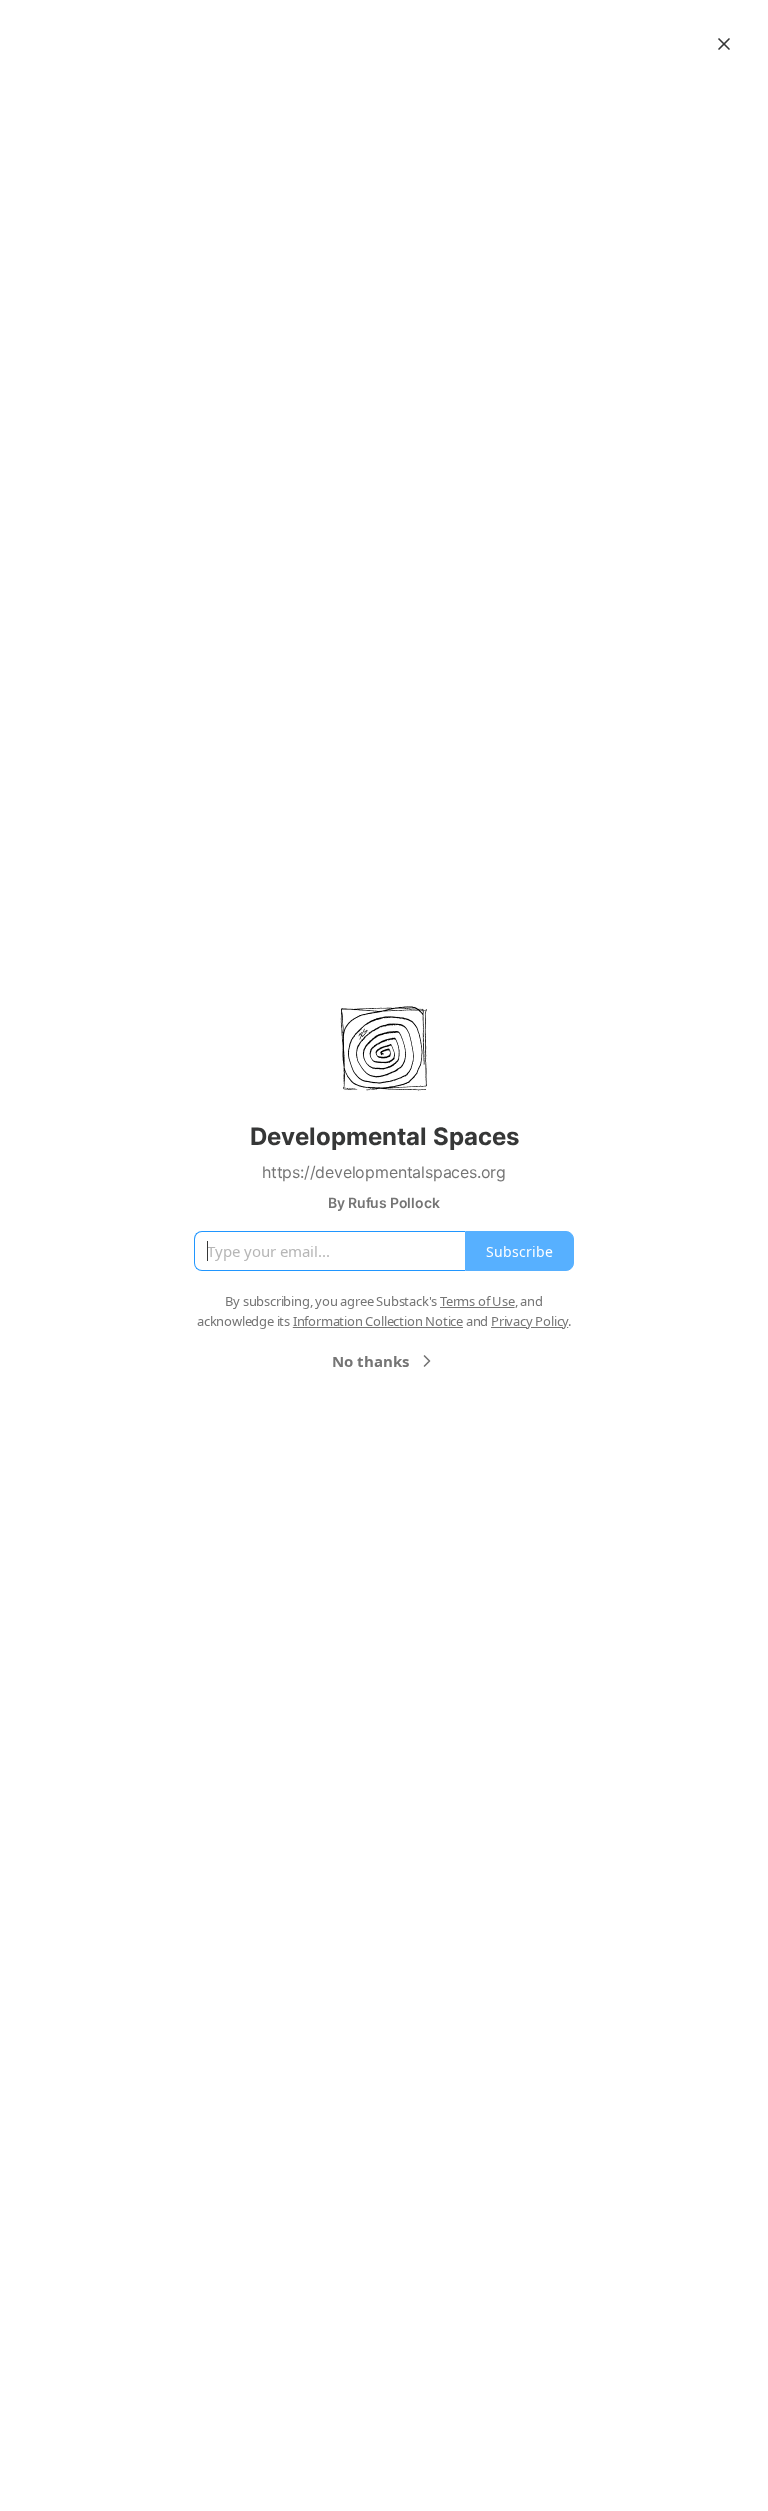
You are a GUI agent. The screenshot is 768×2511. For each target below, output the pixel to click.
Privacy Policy (529, 1321)
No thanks (370, 1361)
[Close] (724, 44)
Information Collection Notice (378, 1321)
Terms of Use (477, 1301)
